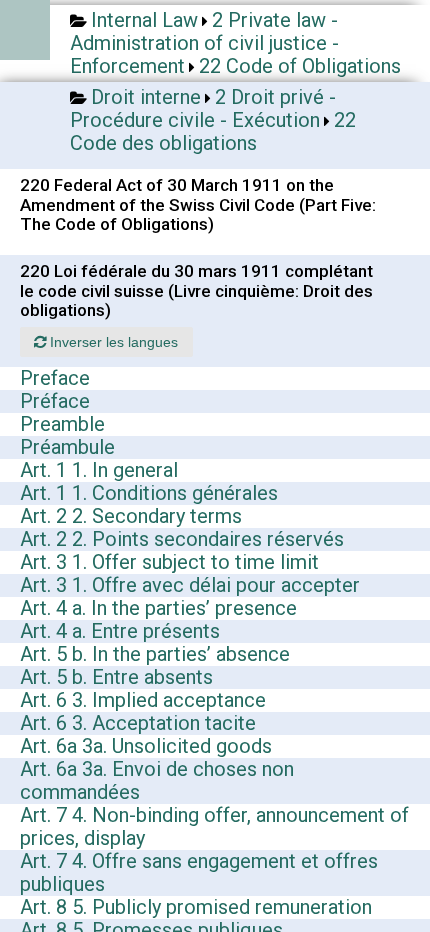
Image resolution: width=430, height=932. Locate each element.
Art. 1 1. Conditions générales (149, 493)
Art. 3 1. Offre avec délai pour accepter (190, 585)
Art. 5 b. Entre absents (116, 677)
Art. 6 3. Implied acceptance (143, 700)
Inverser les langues (112, 342)
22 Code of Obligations (300, 66)
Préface (55, 401)
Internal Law (144, 20)
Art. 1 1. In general (99, 470)
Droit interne (146, 97)
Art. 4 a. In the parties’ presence (158, 608)
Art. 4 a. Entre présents (120, 631)
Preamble (62, 424)
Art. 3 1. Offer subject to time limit (169, 562)
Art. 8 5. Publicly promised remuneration (196, 907)
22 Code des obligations (213, 131)
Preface (55, 378)
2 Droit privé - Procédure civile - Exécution (203, 108)
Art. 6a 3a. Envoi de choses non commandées (157, 780)
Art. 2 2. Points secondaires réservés (182, 539)
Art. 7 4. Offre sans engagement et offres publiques (199, 872)
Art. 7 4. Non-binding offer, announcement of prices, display (214, 826)
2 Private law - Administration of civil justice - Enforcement (204, 43)
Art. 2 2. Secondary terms (131, 516)
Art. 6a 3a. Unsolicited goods (146, 746)
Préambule (67, 447)
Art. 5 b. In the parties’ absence (155, 654)
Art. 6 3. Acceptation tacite (138, 723)
